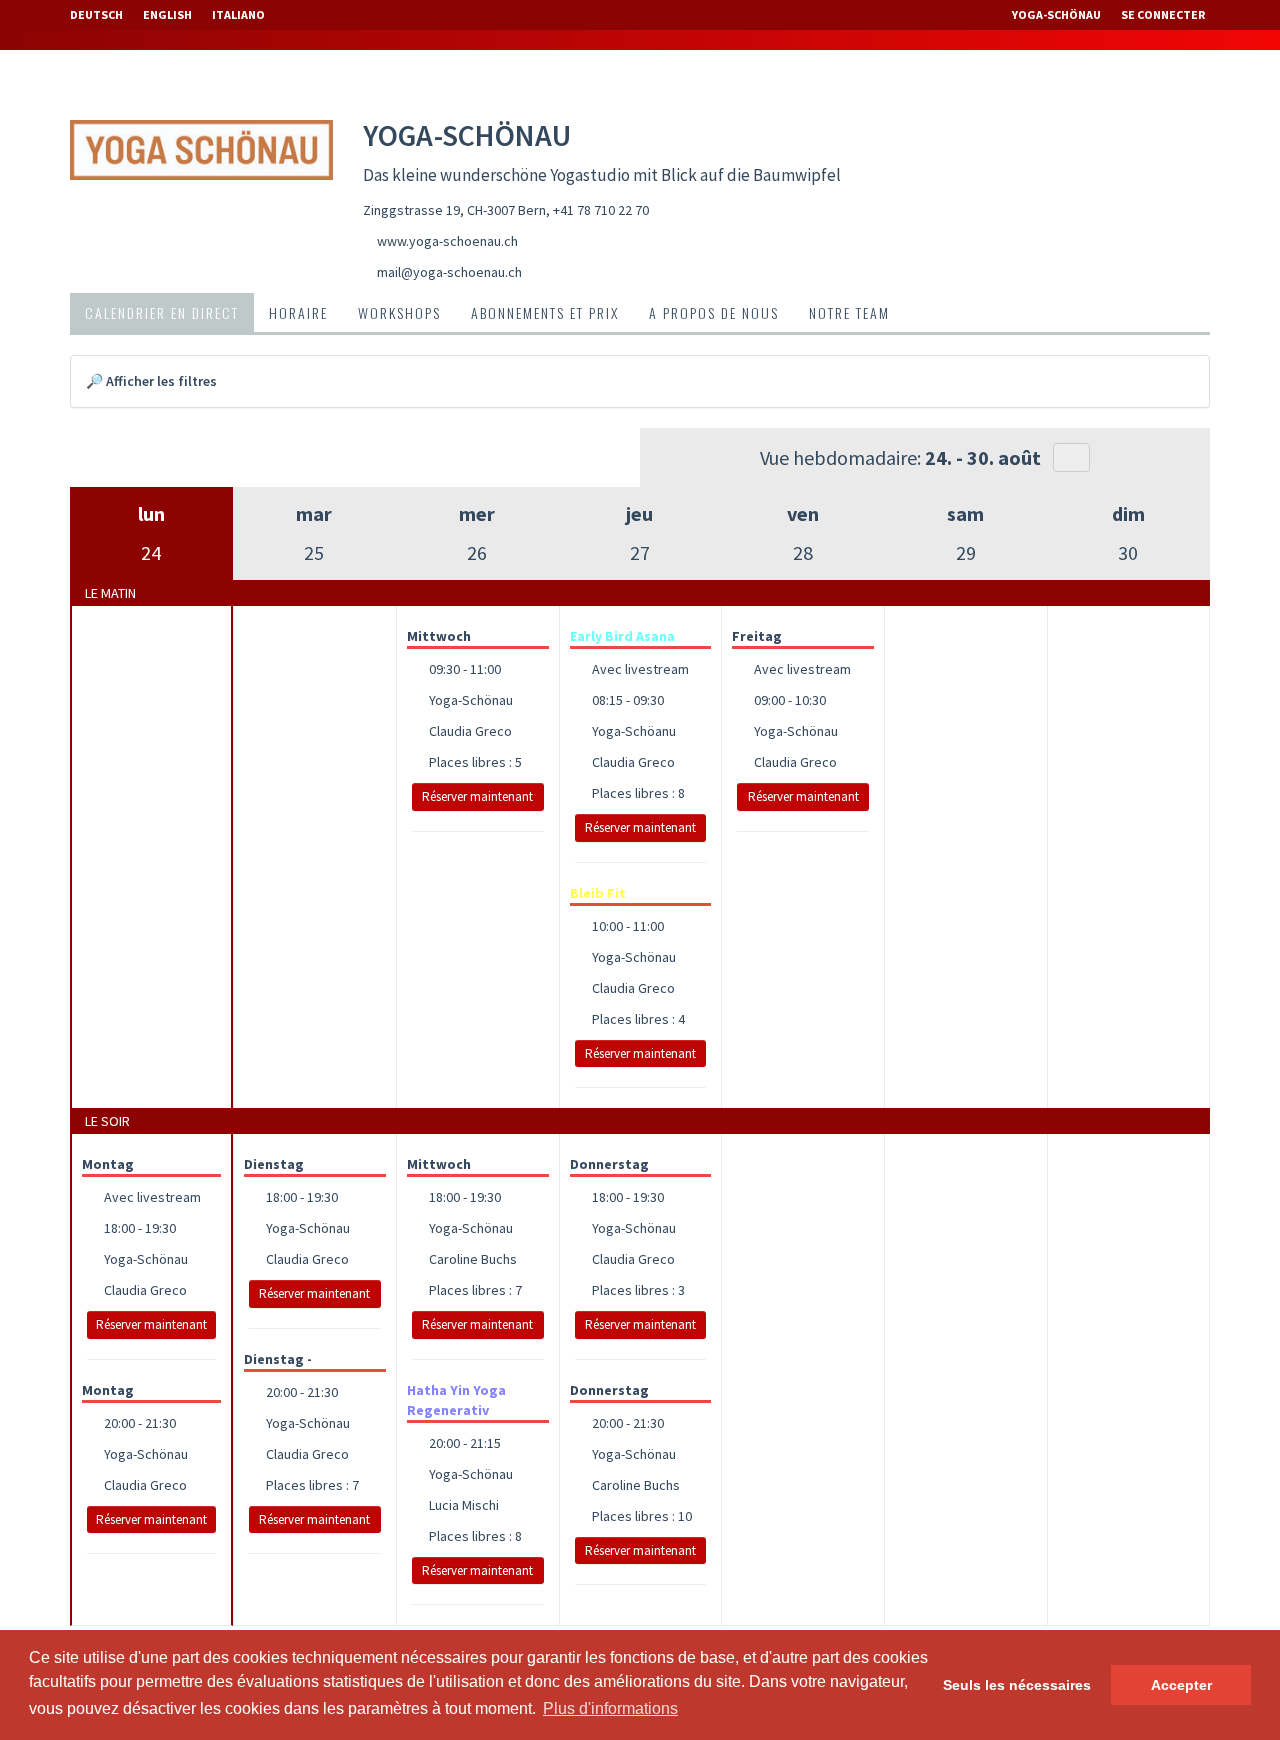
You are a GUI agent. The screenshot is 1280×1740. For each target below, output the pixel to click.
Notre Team (849, 312)
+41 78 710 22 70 (601, 210)
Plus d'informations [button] (610, 1708)
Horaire (298, 312)
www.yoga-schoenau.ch (447, 241)
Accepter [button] (1181, 1685)
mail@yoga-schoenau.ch (449, 272)
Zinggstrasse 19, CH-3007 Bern (454, 210)
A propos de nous (714, 312)
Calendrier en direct (162, 312)
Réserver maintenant (477, 796)
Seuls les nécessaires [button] (1017, 1685)
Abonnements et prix (545, 312)
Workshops (399, 312)
